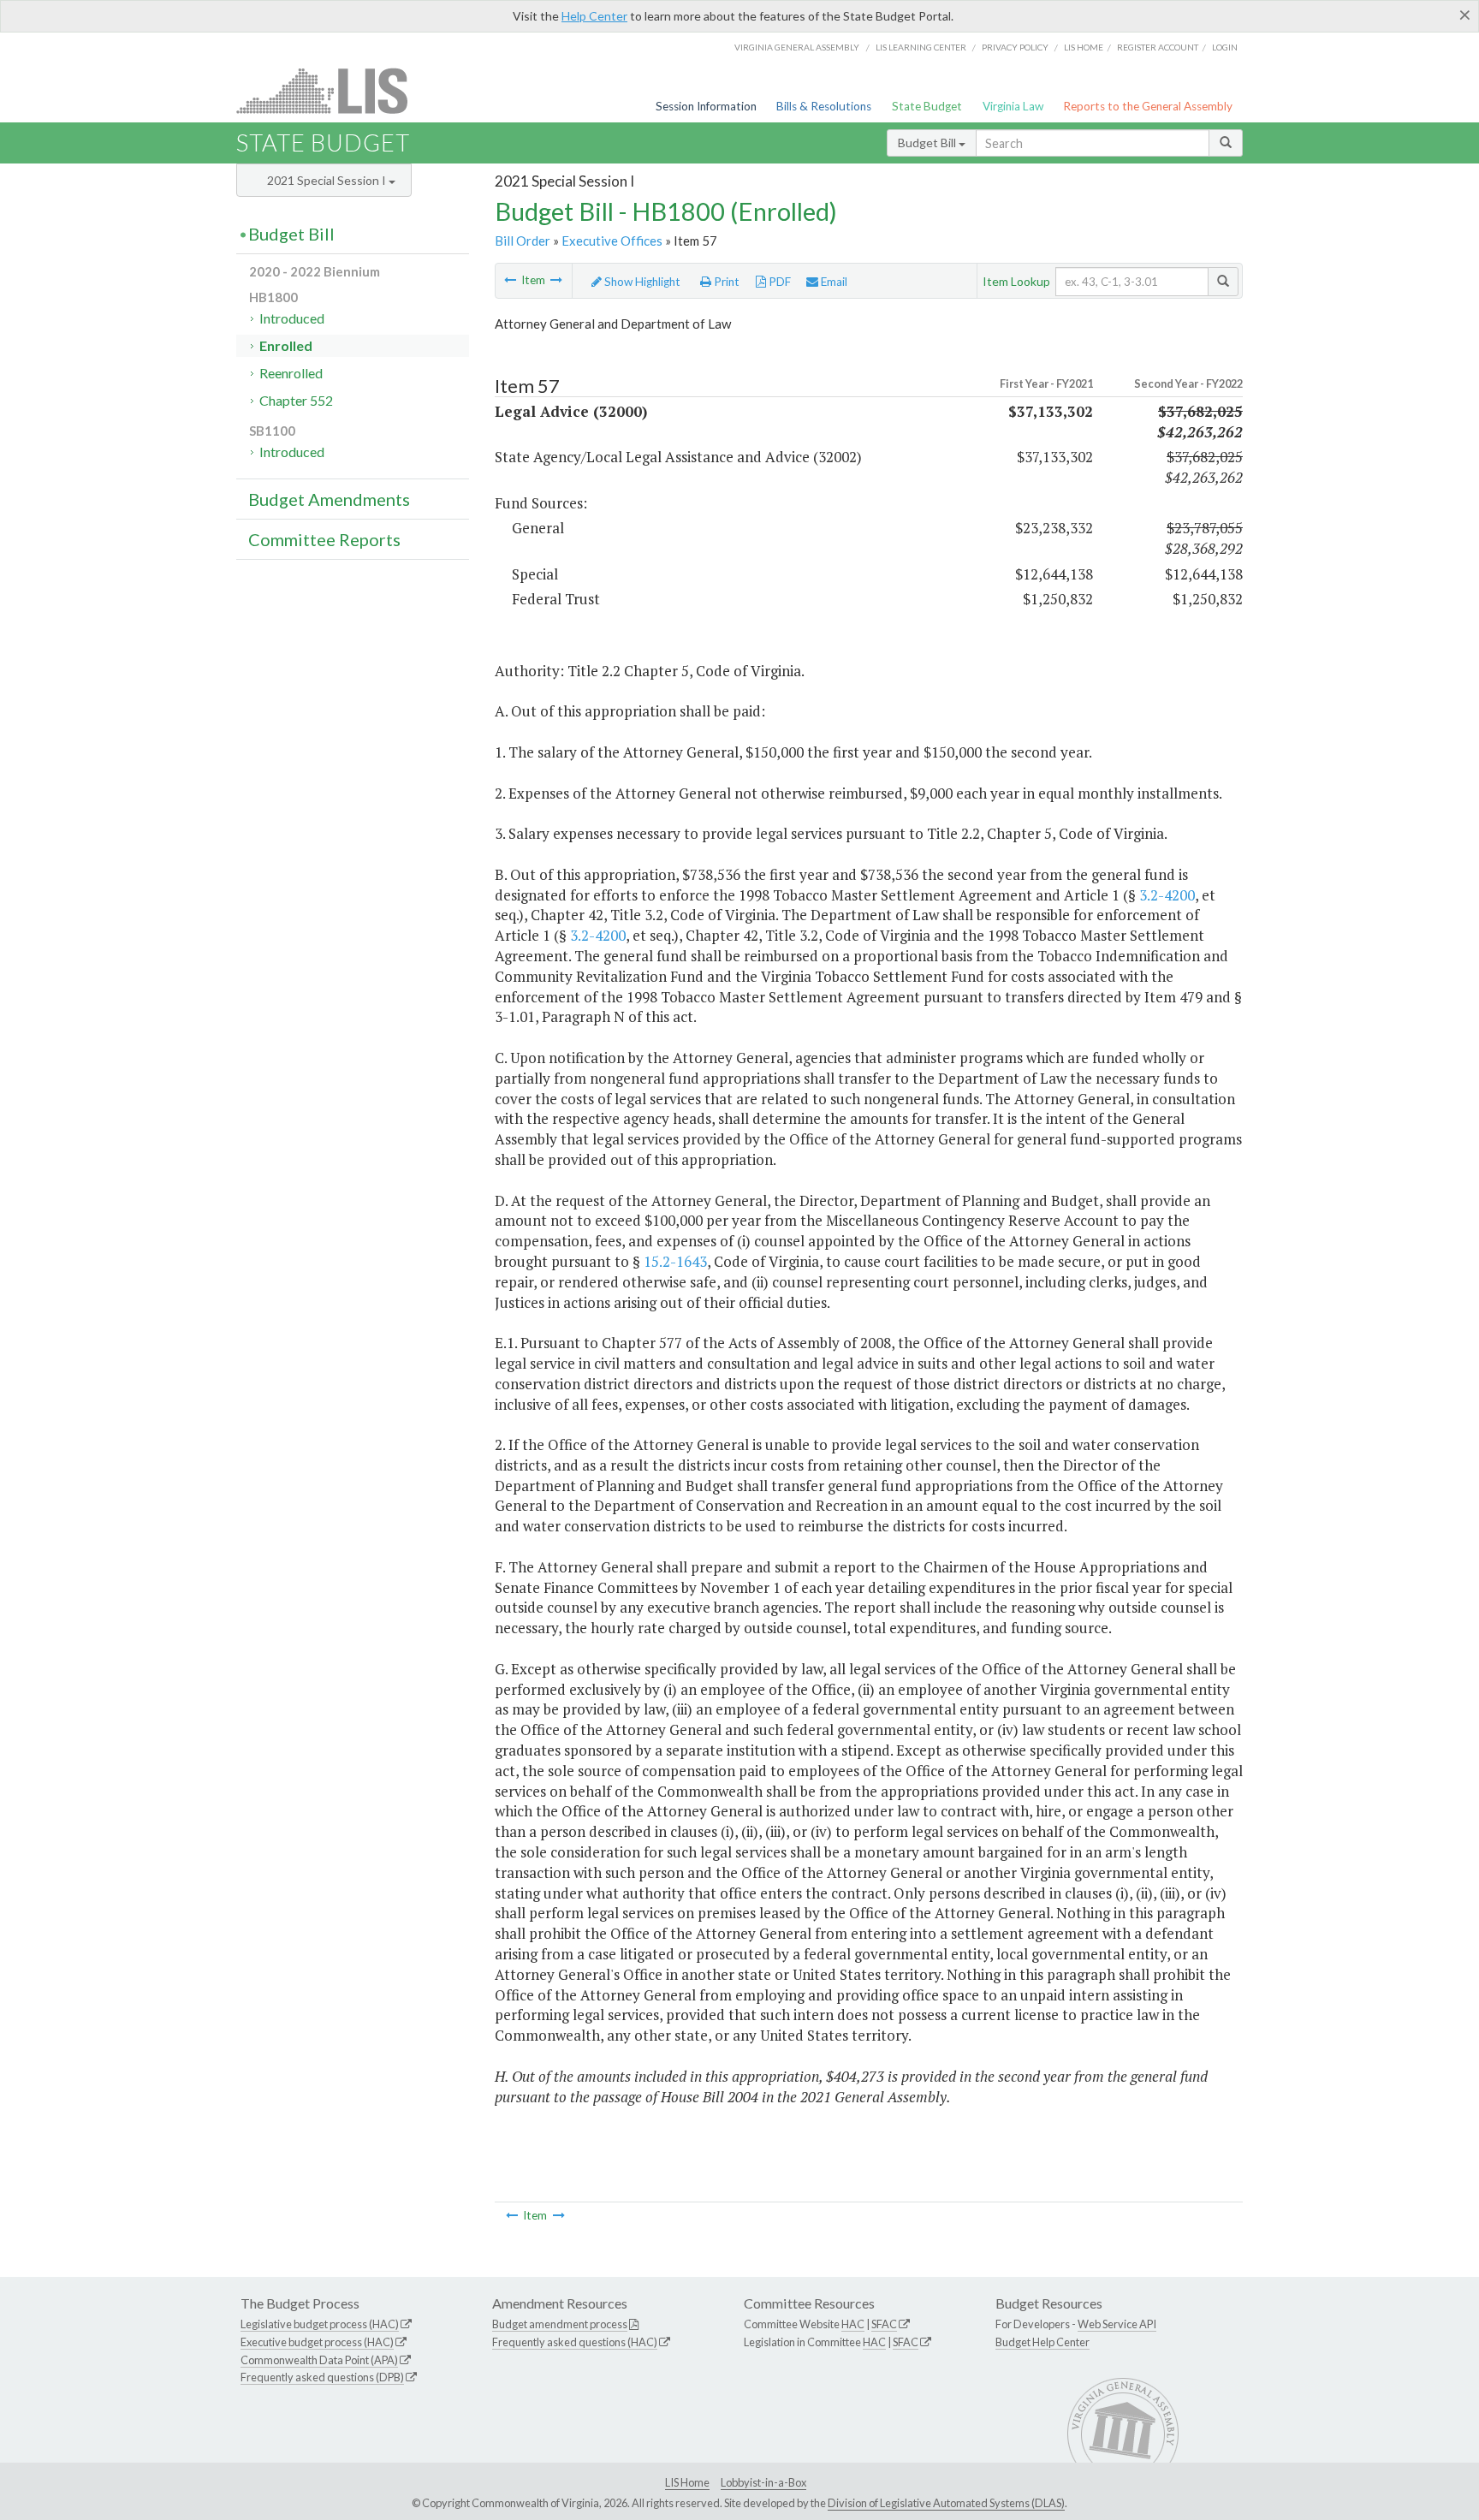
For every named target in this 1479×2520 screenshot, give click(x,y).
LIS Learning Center (921, 47)
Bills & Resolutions (824, 106)
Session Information (706, 106)
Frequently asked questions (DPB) (322, 2377)
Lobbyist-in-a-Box (763, 2482)
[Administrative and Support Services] (510, 280)
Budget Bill (928, 143)
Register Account (1158, 47)
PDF (778, 282)
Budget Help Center (1042, 2342)
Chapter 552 (296, 400)
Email (833, 282)
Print (725, 282)
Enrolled (286, 345)
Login (1225, 47)
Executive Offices (612, 241)
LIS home (1084, 47)
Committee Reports (324, 539)
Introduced (292, 318)
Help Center (594, 16)
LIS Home (687, 2482)
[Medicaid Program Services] (556, 280)
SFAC (884, 2324)
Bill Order (523, 241)
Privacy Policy (1015, 47)
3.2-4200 (1167, 895)
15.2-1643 (675, 1261)
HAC (853, 2324)
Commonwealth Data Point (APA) (319, 2360)
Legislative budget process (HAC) (320, 2324)
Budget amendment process (560, 2324)
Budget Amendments (329, 499)
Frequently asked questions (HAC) (575, 2342)
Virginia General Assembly (797, 47)
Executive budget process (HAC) (317, 2342)
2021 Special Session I (328, 180)
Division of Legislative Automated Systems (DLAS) (946, 2503)
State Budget (927, 106)
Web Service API (1117, 2324)
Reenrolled (291, 373)
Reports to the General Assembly (1148, 106)
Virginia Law (1013, 106)
